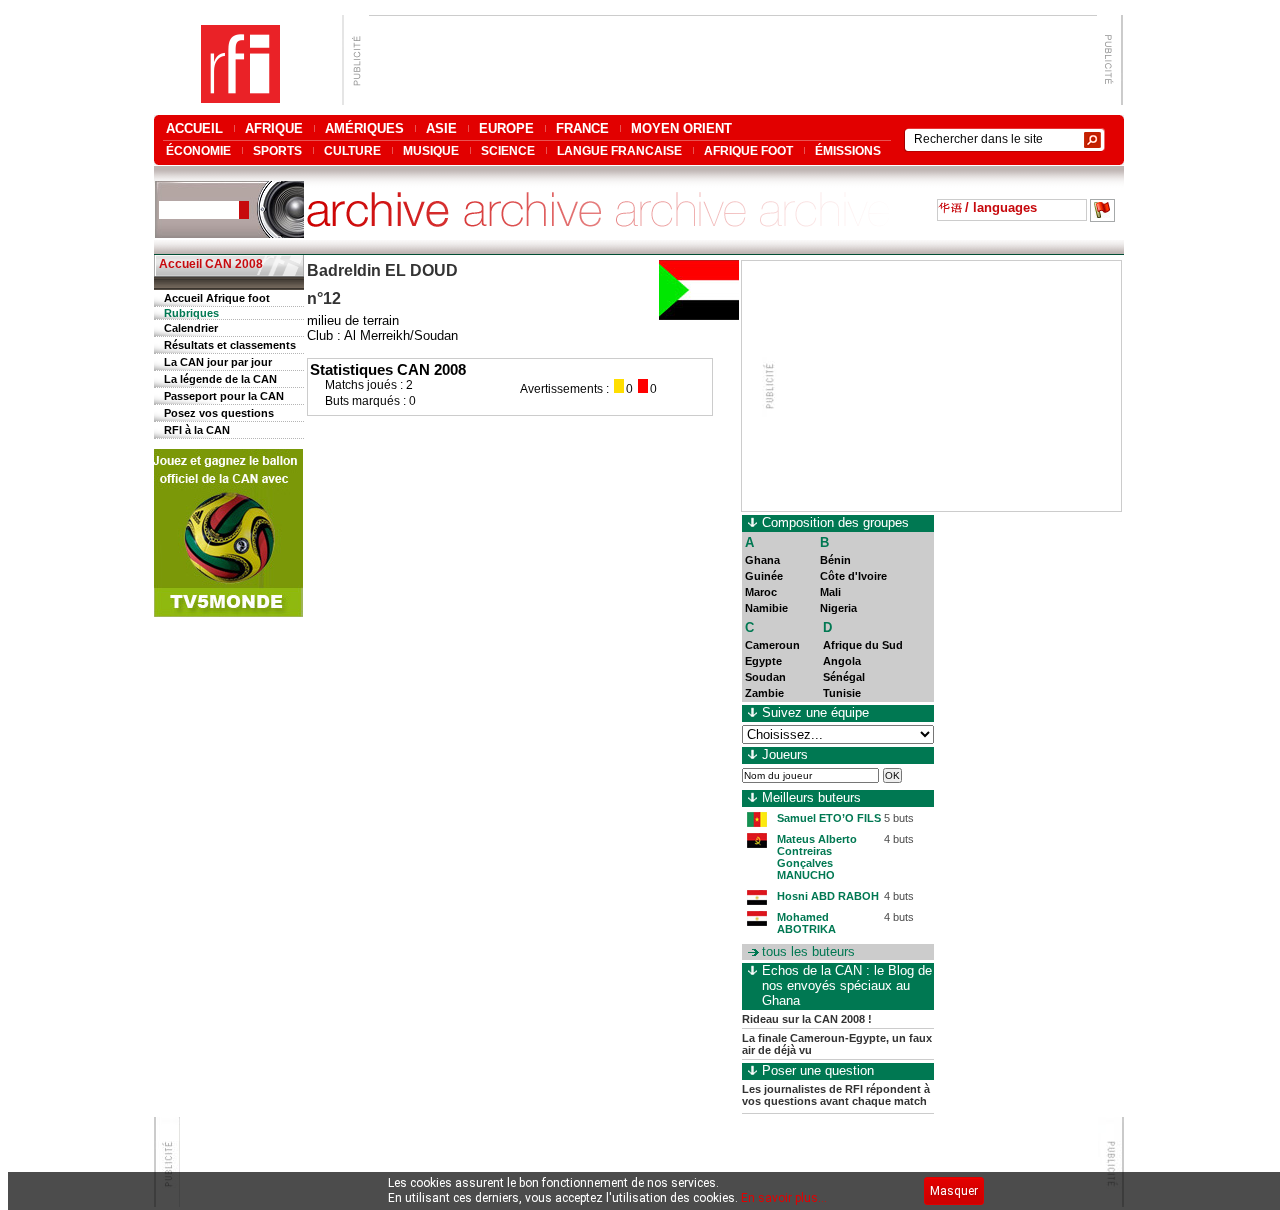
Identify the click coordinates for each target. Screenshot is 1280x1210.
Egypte (763, 661)
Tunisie (842, 693)
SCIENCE (508, 150)
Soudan (765, 677)
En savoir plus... (784, 1198)
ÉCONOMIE (198, 150)
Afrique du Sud (863, 645)
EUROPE (506, 128)
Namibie (766, 608)
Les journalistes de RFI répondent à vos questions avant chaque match (836, 1095)
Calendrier (191, 328)
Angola (842, 661)
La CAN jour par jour (218, 362)
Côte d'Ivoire (853, 576)
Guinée (764, 576)
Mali (830, 592)
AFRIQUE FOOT (748, 150)
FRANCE (582, 128)
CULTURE (352, 150)
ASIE (441, 128)
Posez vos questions (219, 413)
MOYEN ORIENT (681, 128)
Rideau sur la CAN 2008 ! (807, 1019)
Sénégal (844, 677)
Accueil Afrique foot (217, 298)
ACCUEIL (194, 128)
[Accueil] (240, 97)
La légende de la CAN (220, 379)
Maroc (761, 592)
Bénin (835, 560)
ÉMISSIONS (848, 150)
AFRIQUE (274, 128)
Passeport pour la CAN (224, 396)
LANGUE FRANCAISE (619, 150)
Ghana (762, 560)
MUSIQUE (431, 150)
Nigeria (838, 608)
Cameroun (772, 645)
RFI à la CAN (197, 430)
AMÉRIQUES (364, 128)
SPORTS (277, 150)
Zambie (764, 693)
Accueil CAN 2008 (211, 264)
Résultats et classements (230, 345)
